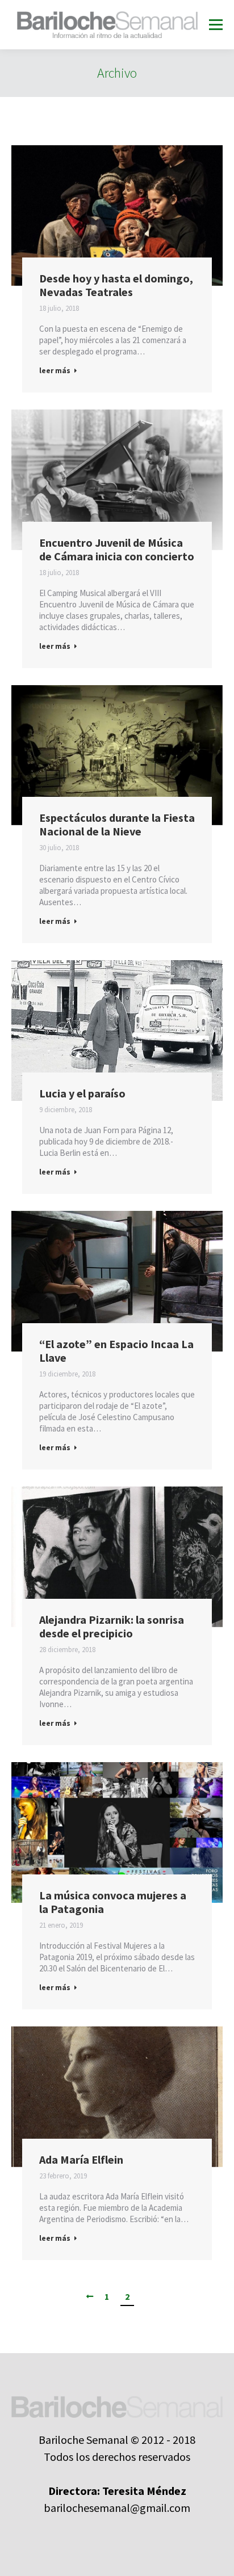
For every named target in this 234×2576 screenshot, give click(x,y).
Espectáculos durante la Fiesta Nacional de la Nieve (117, 825)
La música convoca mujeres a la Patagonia (113, 1902)
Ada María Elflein (81, 2160)
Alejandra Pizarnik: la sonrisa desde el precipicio (112, 1627)
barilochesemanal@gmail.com (117, 2508)
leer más (55, 371)
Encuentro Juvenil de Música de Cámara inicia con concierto (117, 550)
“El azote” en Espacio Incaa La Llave (116, 1351)
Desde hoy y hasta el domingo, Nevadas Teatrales (116, 285)
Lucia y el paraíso (82, 1093)
